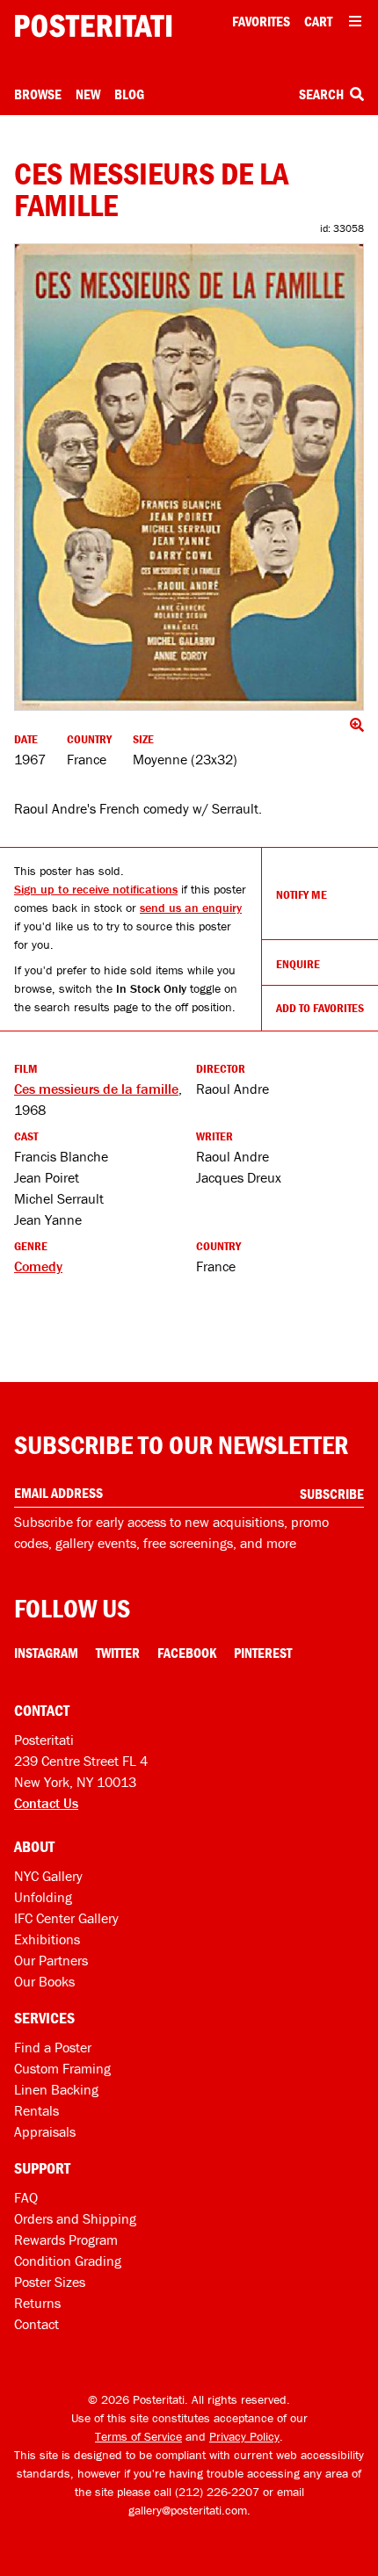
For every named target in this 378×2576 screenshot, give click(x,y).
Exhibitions (47, 1939)
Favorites (261, 21)
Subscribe (332, 1494)
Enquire (298, 964)
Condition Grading (68, 2261)
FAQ (26, 2197)
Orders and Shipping (75, 2218)
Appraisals (45, 2131)
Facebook (187, 1653)
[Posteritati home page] (93, 26)
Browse (38, 94)
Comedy (38, 1266)
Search (323, 94)
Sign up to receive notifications (96, 889)
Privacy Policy (244, 2436)
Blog (129, 94)
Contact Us (46, 1803)
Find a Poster (53, 2047)
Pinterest (263, 1653)
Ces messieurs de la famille (96, 1089)
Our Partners (51, 1960)
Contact (36, 2324)
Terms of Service (138, 2436)
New (88, 94)
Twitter (118, 1653)
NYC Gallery (48, 1876)
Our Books (44, 1981)
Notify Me (302, 894)
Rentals (36, 2110)
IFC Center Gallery (66, 1918)
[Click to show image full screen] (189, 477)
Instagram (46, 1653)
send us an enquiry (191, 908)
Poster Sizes (50, 2282)
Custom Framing (62, 2068)
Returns (37, 2303)
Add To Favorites (320, 1008)
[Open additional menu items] (355, 21)
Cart (318, 21)
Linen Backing (56, 2089)
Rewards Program (66, 2240)
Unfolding (43, 1897)
